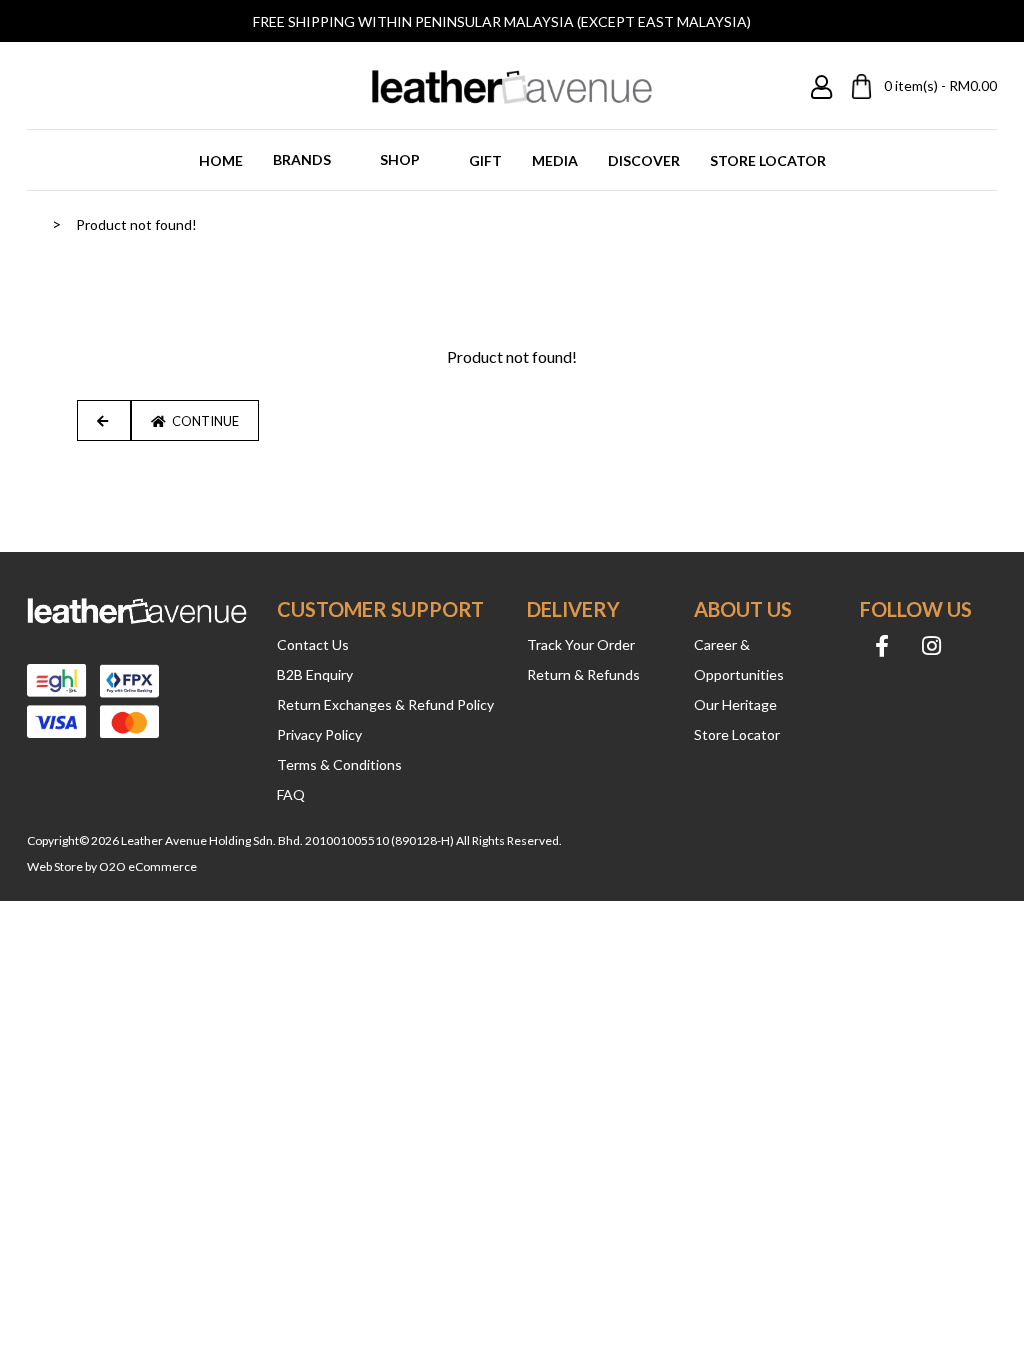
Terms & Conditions (339, 764)
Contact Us (313, 644)
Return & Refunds (583, 674)
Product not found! (136, 224)
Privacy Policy (319, 734)
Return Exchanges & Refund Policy (385, 704)
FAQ (291, 794)
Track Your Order (581, 644)
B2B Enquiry (315, 674)
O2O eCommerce (148, 866)
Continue (202, 421)
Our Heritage (735, 704)
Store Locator (737, 734)
